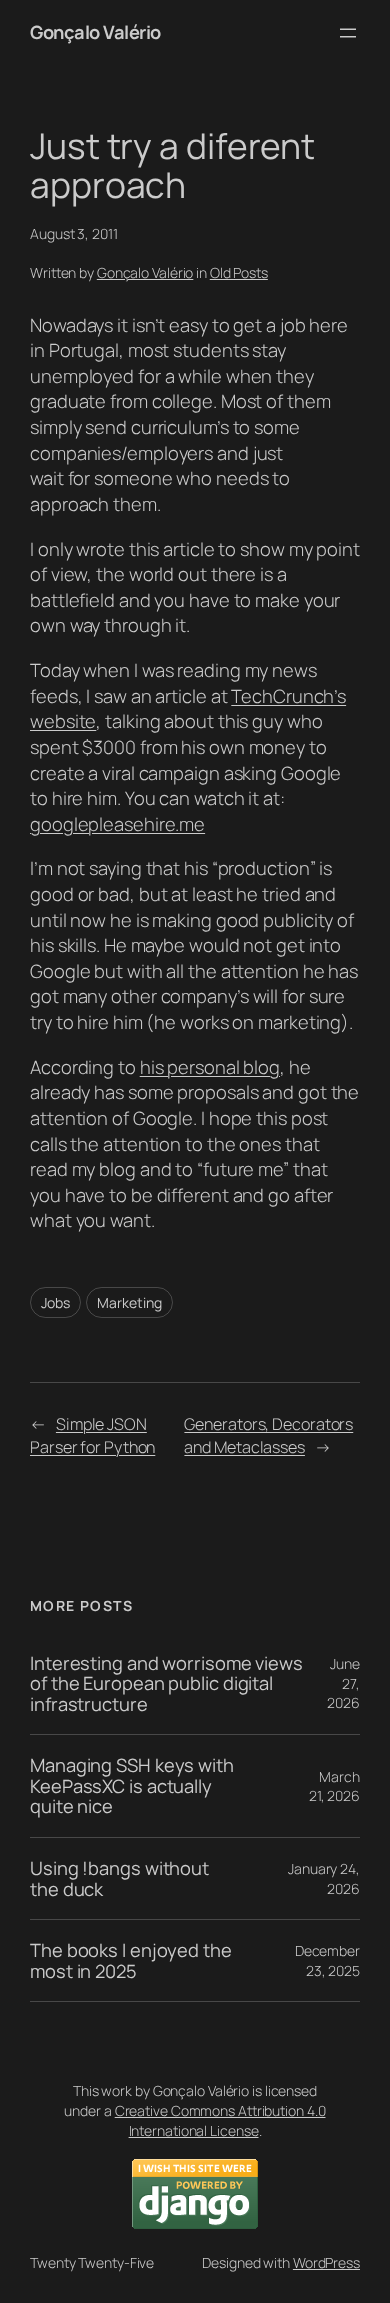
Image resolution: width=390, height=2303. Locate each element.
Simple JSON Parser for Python (92, 1435)
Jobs (55, 1302)
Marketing (129, 1302)
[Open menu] (348, 33)
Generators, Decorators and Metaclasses (268, 1435)
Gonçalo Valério (95, 32)
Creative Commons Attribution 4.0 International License (220, 2120)
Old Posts (239, 272)
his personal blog (210, 1067)
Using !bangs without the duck (119, 1878)
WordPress (326, 2262)
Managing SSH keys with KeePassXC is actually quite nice (132, 1786)
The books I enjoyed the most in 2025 (131, 1960)
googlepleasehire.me (117, 824)
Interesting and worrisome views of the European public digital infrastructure (166, 1684)
